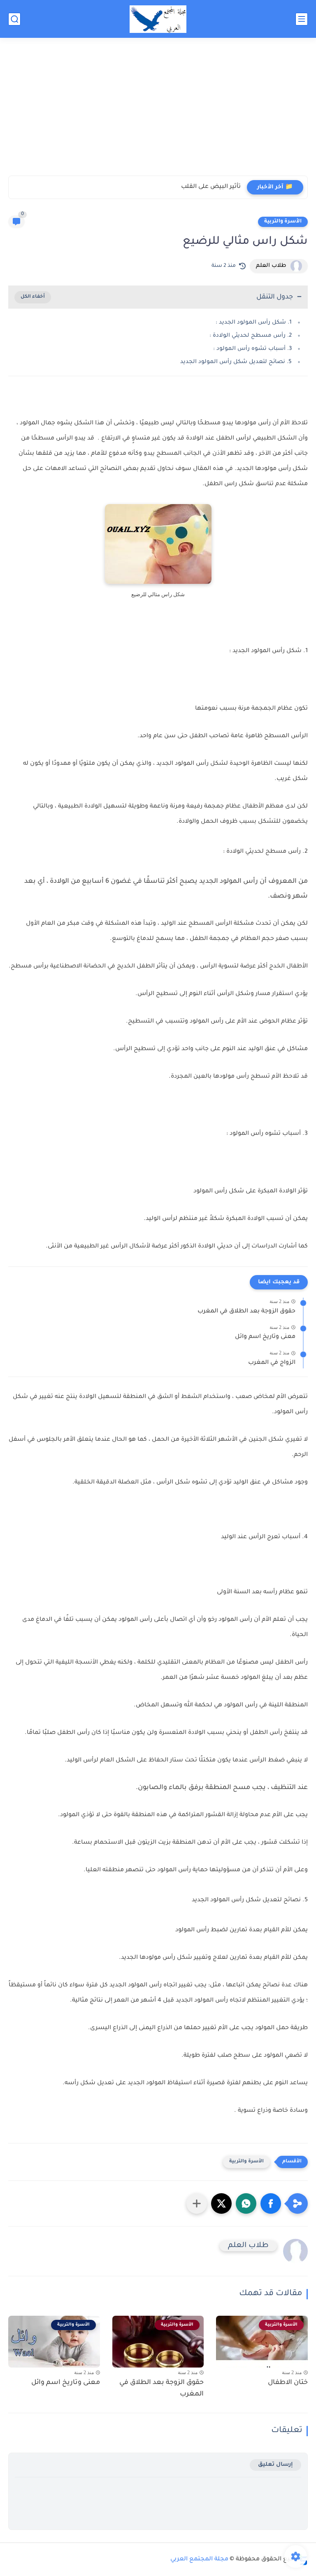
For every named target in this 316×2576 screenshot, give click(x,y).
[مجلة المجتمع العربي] (158, 19)
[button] (271, 2203)
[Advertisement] (158, 112)
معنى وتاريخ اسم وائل (265, 1337)
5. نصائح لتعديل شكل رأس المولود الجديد (236, 362)
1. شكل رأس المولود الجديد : (254, 323)
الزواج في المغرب (272, 1363)
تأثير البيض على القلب (211, 187)
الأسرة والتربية (283, 222)
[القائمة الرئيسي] (302, 19)
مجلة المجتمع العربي (199, 2560)
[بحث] (14, 19)
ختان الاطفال (288, 2383)
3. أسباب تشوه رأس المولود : (252, 349)
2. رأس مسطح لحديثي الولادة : (251, 336)
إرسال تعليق (275, 2465)
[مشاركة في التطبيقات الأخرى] (197, 2203)
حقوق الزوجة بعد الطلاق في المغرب (246, 1312)
